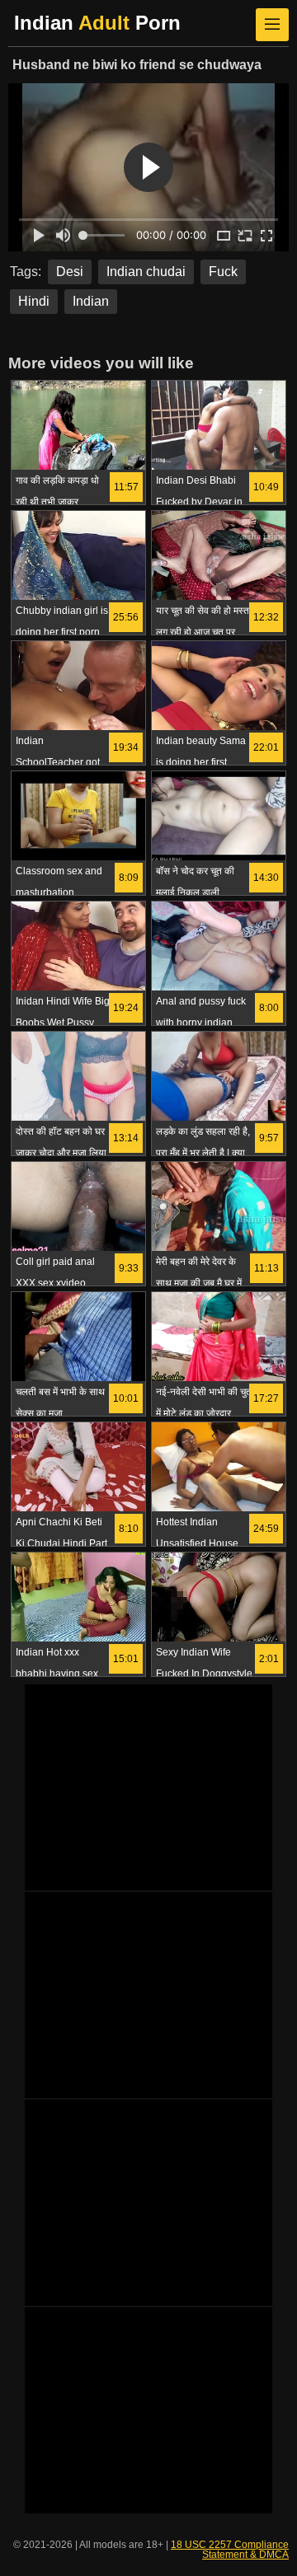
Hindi (34, 301)
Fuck (223, 272)
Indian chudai (146, 272)
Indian (91, 301)
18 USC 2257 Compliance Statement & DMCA (230, 2550)
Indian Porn (97, 23)
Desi (70, 272)
